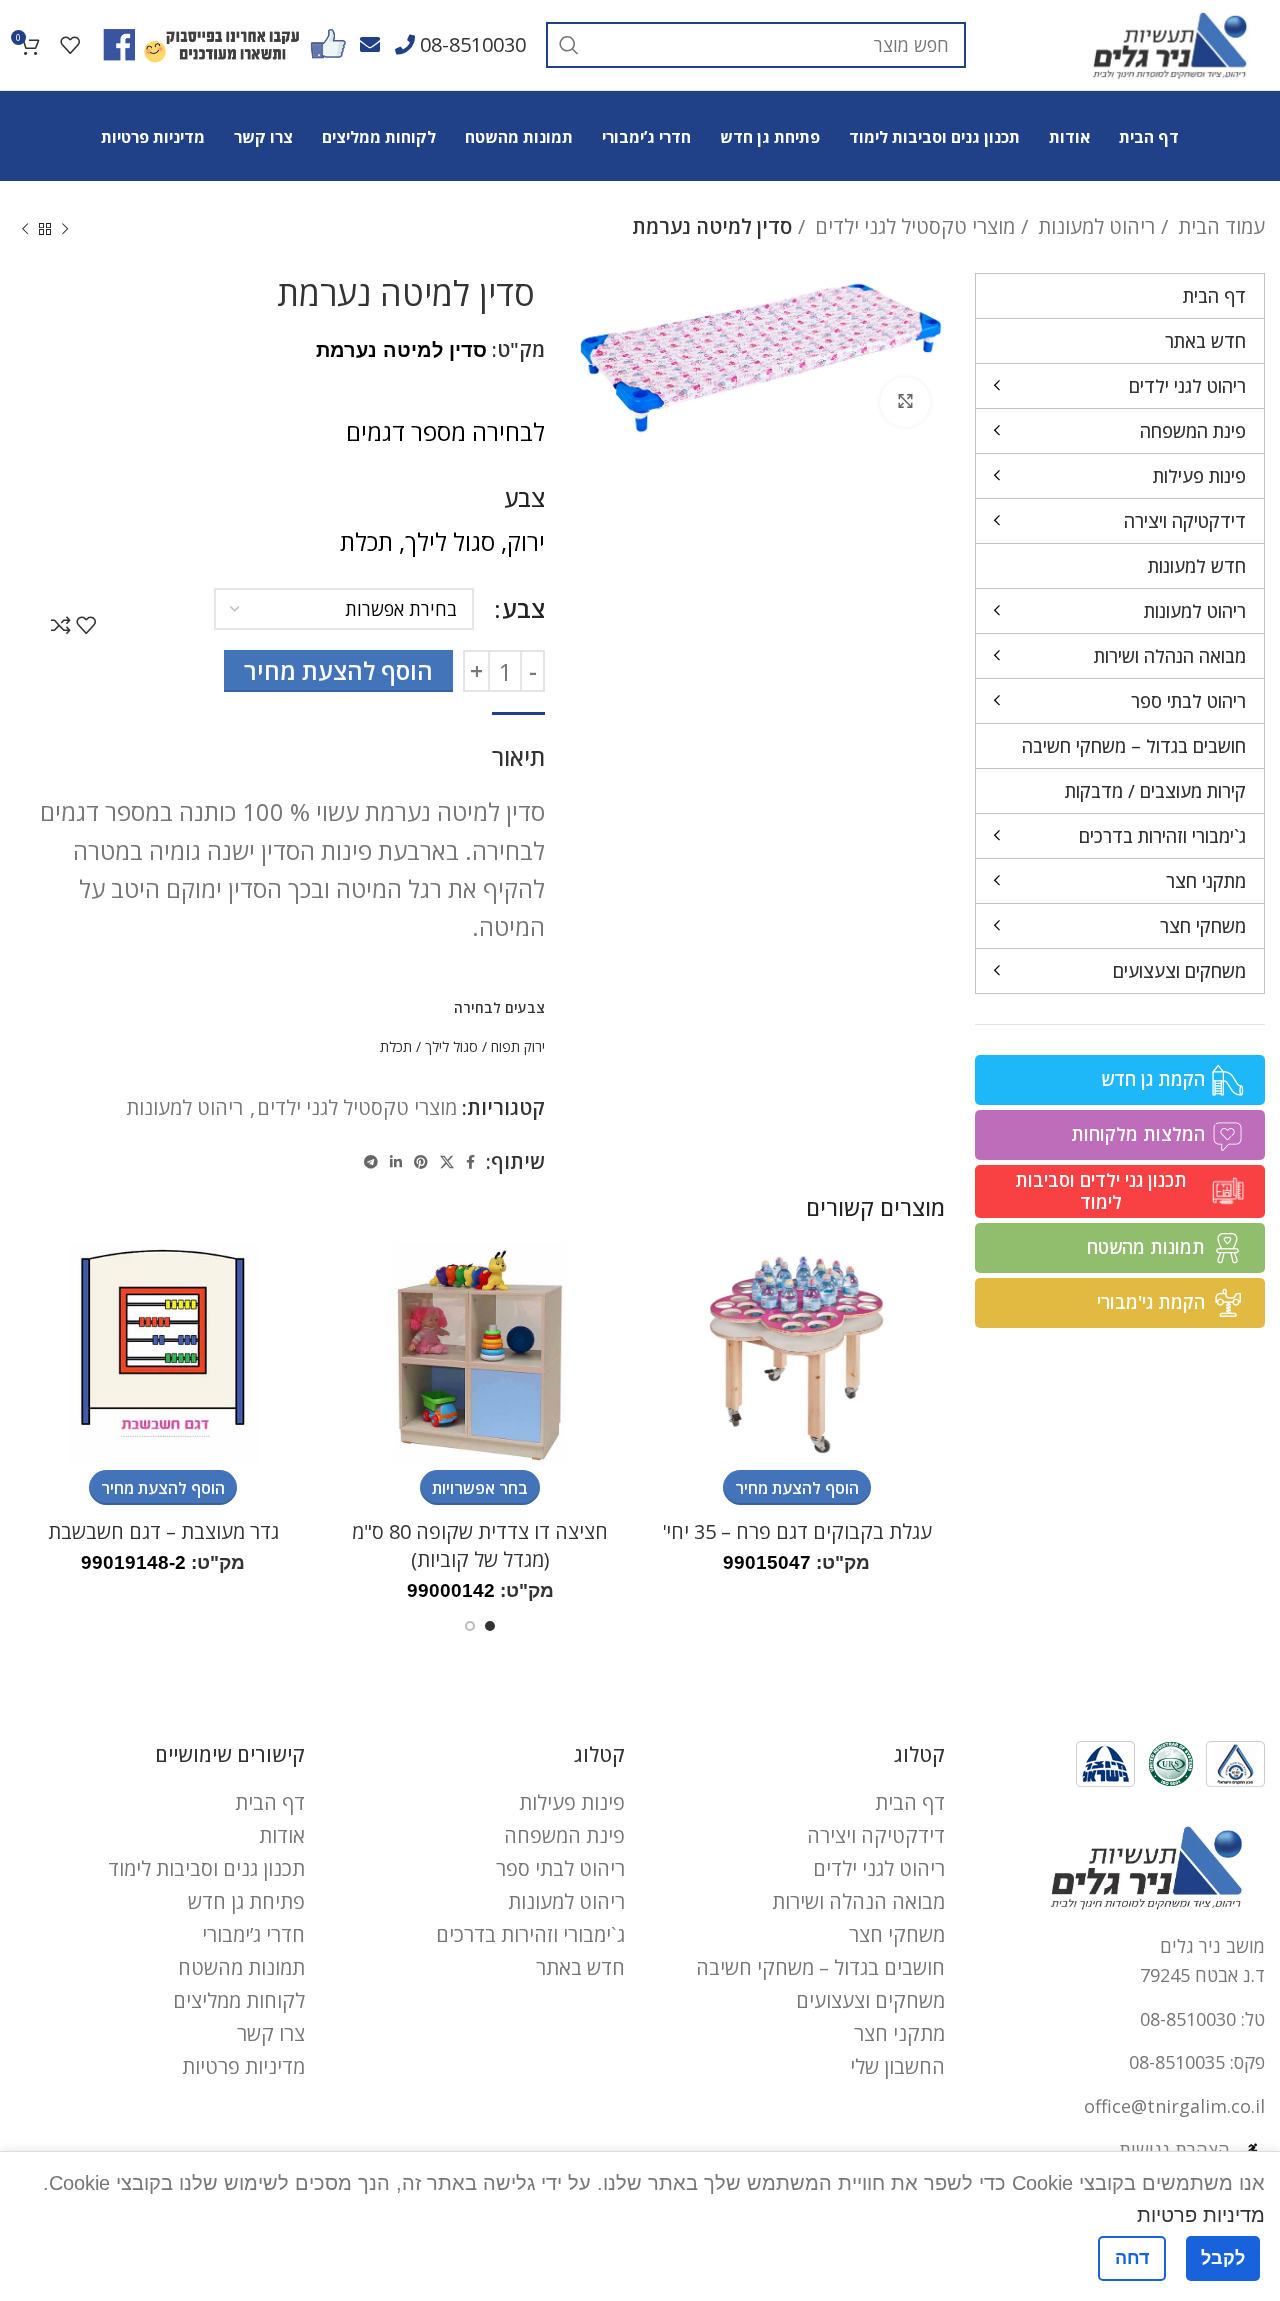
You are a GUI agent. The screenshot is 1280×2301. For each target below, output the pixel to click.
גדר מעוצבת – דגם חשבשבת (163, 1531)
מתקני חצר (899, 2033)
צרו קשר (271, 2033)
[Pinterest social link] (421, 1162)
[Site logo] (1169, 42)
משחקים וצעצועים (870, 2000)
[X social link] (447, 1162)
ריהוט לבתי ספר (560, 1868)
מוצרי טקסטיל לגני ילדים (912, 226)
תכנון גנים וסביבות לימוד (206, 1868)
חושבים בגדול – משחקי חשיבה (820, 1967)
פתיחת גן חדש (246, 1901)
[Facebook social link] (470, 1162)
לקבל (1223, 2258)
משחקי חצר (897, 1934)
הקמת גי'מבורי (1151, 1302)
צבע (523, 608)
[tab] (518, 747)
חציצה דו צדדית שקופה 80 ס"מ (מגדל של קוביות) (480, 1545)
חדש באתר (580, 1967)
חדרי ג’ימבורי (253, 1934)
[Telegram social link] (371, 1162)
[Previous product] (65, 230)
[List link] (1120, 2019)
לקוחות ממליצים (239, 2000)
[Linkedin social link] (396, 1162)
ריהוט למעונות (1094, 226)
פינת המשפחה (564, 1835)
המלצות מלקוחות (1138, 1134)
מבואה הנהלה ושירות (858, 1901)
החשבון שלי (897, 2066)
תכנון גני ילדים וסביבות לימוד (1101, 1191)
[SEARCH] (569, 45)
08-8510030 (473, 44)
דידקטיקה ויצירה (876, 1835)
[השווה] (61, 625)
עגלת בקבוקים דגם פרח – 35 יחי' (797, 1531)
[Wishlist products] (70, 45)
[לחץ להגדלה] (905, 402)
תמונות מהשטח (1146, 1247)
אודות (282, 1835)
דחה (1132, 2258)
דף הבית (910, 1802)
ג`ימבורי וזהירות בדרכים (530, 1934)
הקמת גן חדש (1153, 1079)
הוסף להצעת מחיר (338, 670)
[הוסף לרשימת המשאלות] (86, 625)
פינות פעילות (572, 1802)
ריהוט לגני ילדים (879, 1868)
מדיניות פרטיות (243, 2066)
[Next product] (25, 230)
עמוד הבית (1219, 226)
